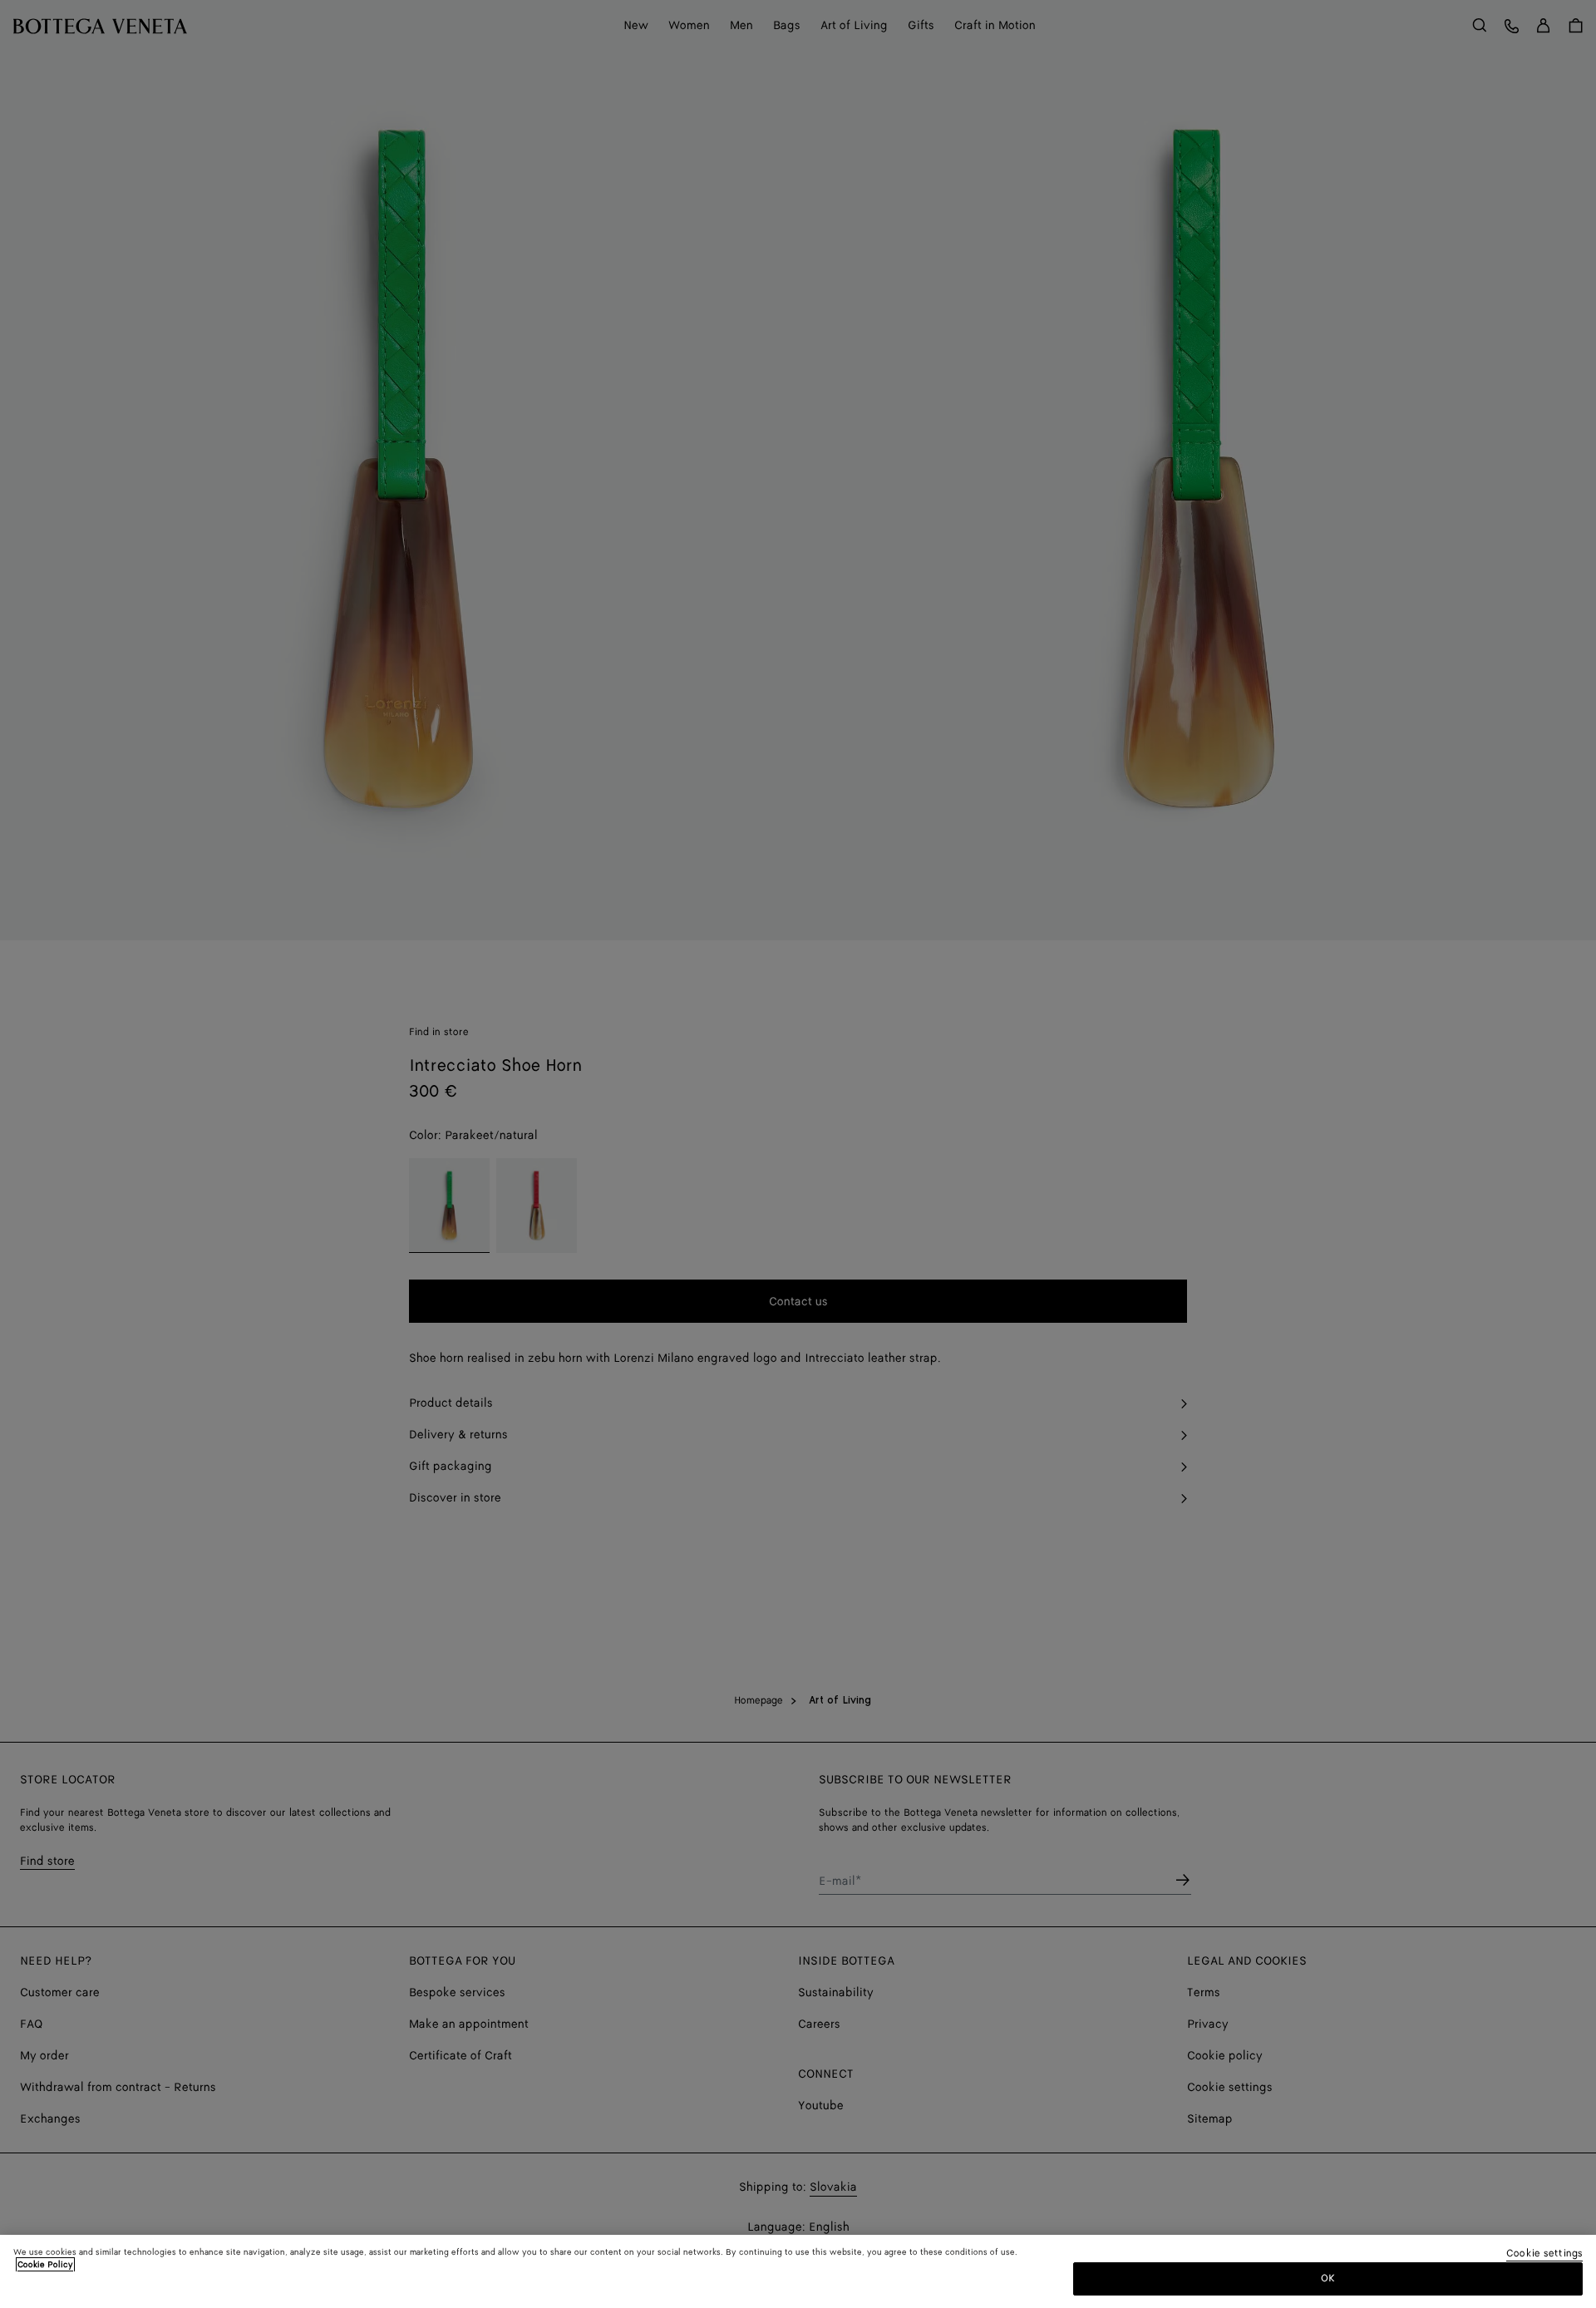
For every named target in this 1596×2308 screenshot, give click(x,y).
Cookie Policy (45, 2265)
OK (1328, 2278)
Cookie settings (1544, 2254)
